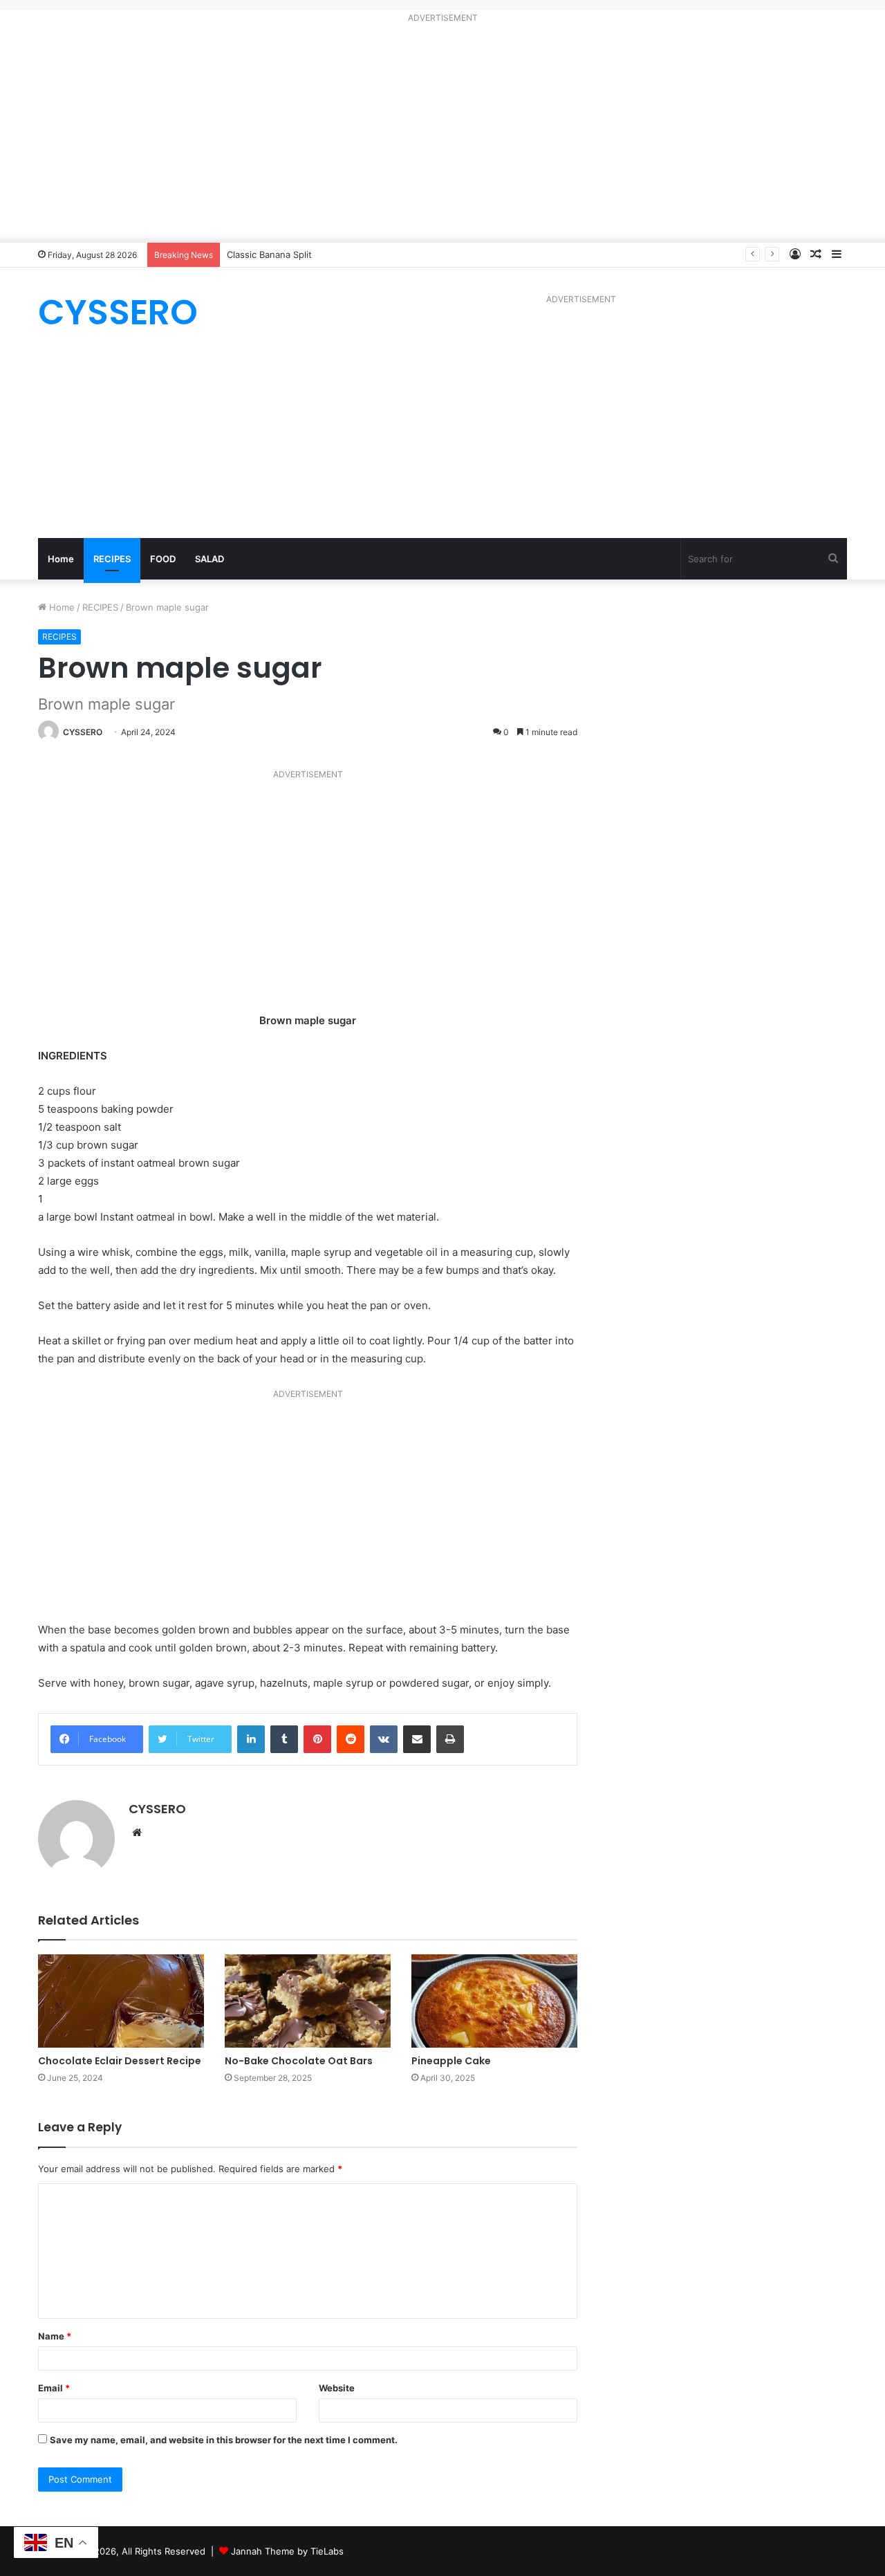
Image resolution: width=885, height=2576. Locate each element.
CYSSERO (83, 732)
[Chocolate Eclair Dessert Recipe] (121, 2001)
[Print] (450, 1739)
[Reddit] (351, 1739)
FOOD (163, 559)
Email (54, 2388)
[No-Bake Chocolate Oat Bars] (308, 2001)
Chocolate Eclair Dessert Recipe (120, 2061)
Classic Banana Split (269, 254)
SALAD (209, 559)
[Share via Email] (417, 1739)
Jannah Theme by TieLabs (287, 2551)
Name (55, 2336)
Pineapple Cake (451, 2061)
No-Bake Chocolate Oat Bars (299, 2061)
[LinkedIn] (251, 1739)
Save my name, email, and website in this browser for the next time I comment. (224, 2440)
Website (337, 2388)
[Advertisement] (442, 136)
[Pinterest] (317, 1739)
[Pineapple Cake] (494, 2001)
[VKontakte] (384, 1739)
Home (61, 559)
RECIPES (112, 559)
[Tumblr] (284, 1739)
